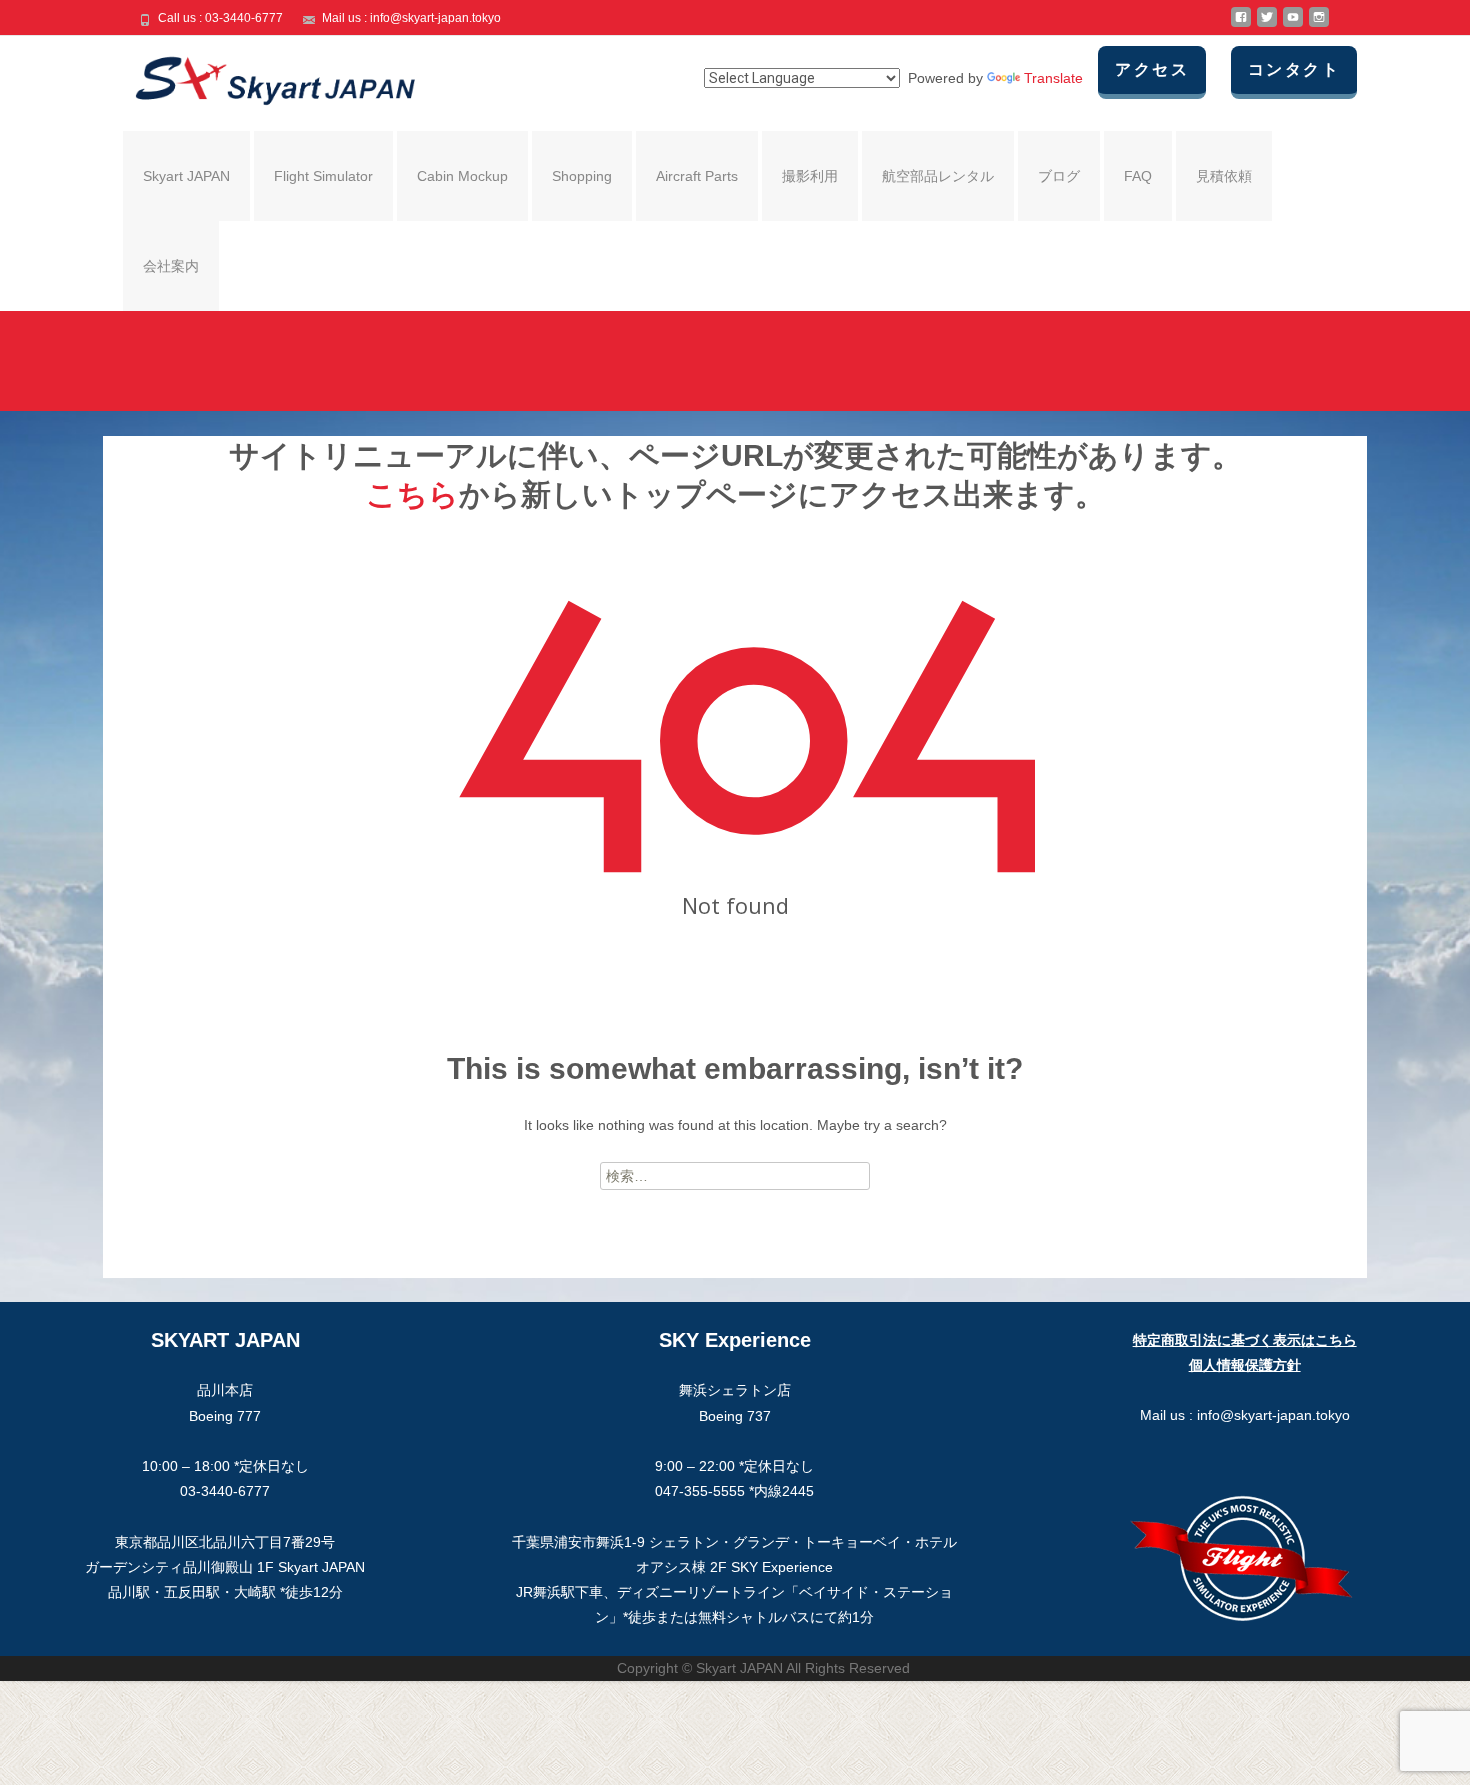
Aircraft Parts (697, 176)
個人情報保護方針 (1245, 1365)
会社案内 (171, 266)
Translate (1053, 78)
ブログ (1059, 176)
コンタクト (1294, 69)
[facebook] (1241, 25)
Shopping (582, 176)
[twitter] (1267, 25)
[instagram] (1319, 25)
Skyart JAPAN (186, 176)
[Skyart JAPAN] (259, 76)
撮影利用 (810, 176)
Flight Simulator (323, 176)
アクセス (1152, 69)
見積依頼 (1224, 176)
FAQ (1138, 176)
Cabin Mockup (462, 176)
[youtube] (1293, 25)
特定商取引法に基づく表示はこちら (1245, 1340)
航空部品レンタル (938, 176)
